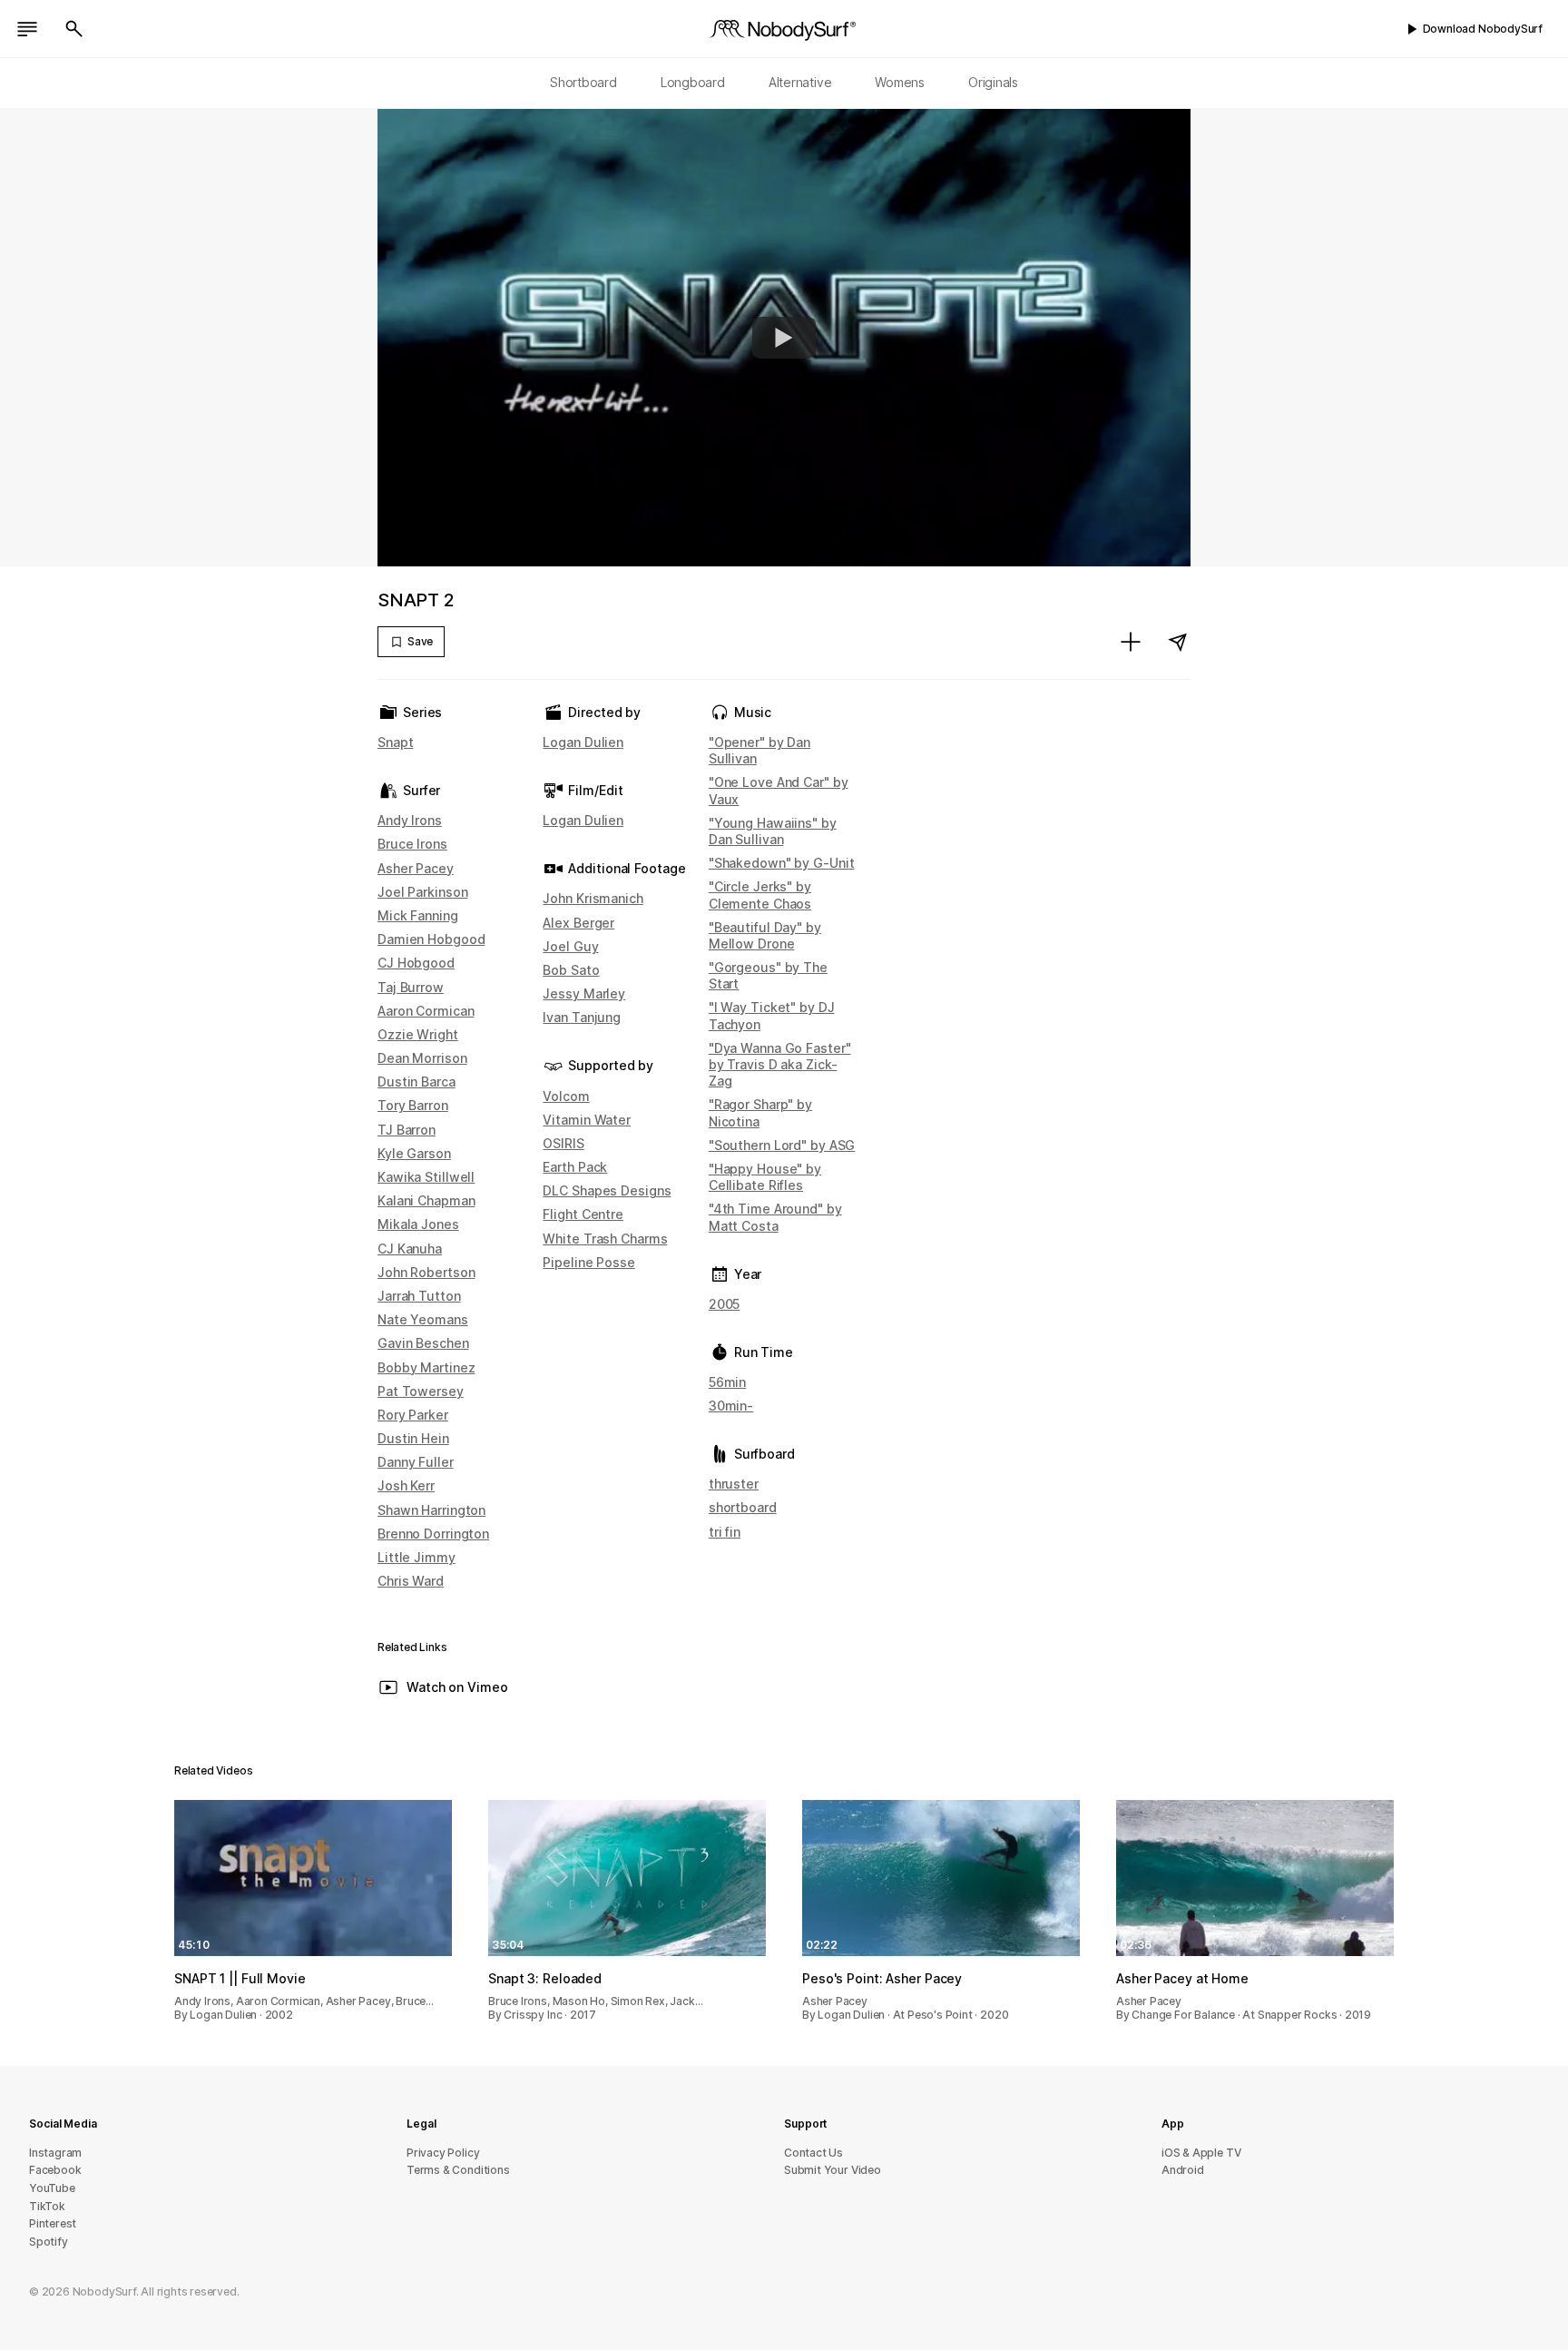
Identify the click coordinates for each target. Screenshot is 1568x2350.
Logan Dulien (583, 742)
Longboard (693, 82)
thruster (734, 1484)
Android (1183, 2170)
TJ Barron (407, 1130)
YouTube (52, 2188)
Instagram (55, 2153)
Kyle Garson (414, 1153)
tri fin (725, 1532)
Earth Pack (575, 1167)
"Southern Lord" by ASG (782, 1145)
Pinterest (53, 2223)
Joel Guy (570, 946)
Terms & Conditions (458, 2170)
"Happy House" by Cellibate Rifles (765, 1177)
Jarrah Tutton (419, 1296)
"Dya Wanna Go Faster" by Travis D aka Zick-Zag (780, 1064)
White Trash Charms (605, 1239)
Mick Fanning (418, 915)
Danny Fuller (416, 1462)
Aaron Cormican (426, 1011)
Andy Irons (410, 820)
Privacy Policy (443, 2153)
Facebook (55, 2170)
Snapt (395, 742)
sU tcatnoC (813, 2153)
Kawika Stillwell (426, 1177)
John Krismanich (593, 898)
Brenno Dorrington (433, 1534)
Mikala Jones (418, 1224)
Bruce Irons (412, 844)
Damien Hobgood (431, 939)
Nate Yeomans (423, 1319)
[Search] (74, 29)
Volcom (566, 1096)
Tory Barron (413, 1105)
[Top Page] (784, 29)
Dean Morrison (422, 1058)
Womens (900, 82)
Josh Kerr (406, 1485)
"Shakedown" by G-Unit (782, 863)
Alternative (800, 82)
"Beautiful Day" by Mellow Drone (765, 935)
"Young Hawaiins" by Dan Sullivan (773, 831)
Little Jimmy (416, 1557)
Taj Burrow (411, 987)
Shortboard (583, 82)
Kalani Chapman (426, 1200)
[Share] (1178, 642)
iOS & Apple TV (1201, 2153)
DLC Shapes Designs (607, 1190)
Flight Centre (583, 1214)
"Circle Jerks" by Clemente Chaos (760, 895)
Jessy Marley (584, 993)
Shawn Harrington (431, 1510)
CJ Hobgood (416, 963)
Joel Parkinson (422, 892)
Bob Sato (571, 970)
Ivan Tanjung (582, 1017)
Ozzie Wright (418, 1034)
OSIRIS (563, 1143)
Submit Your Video (833, 2170)
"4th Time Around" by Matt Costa (775, 1217)
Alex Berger (578, 923)
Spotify (49, 2242)
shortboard (743, 1507)
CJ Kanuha (410, 1249)
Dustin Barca (416, 1082)
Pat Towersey (421, 1391)
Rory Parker (413, 1415)
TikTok (47, 2206)
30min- (731, 1406)
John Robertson (426, 1272)
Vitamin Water (587, 1120)
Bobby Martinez (426, 1367)
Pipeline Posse (588, 1262)
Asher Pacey (416, 868)
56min (727, 1382)
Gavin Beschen (423, 1343)
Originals (993, 82)
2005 (725, 1304)
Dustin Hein (413, 1438)
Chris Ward (411, 1581)
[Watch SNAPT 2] (784, 338)
